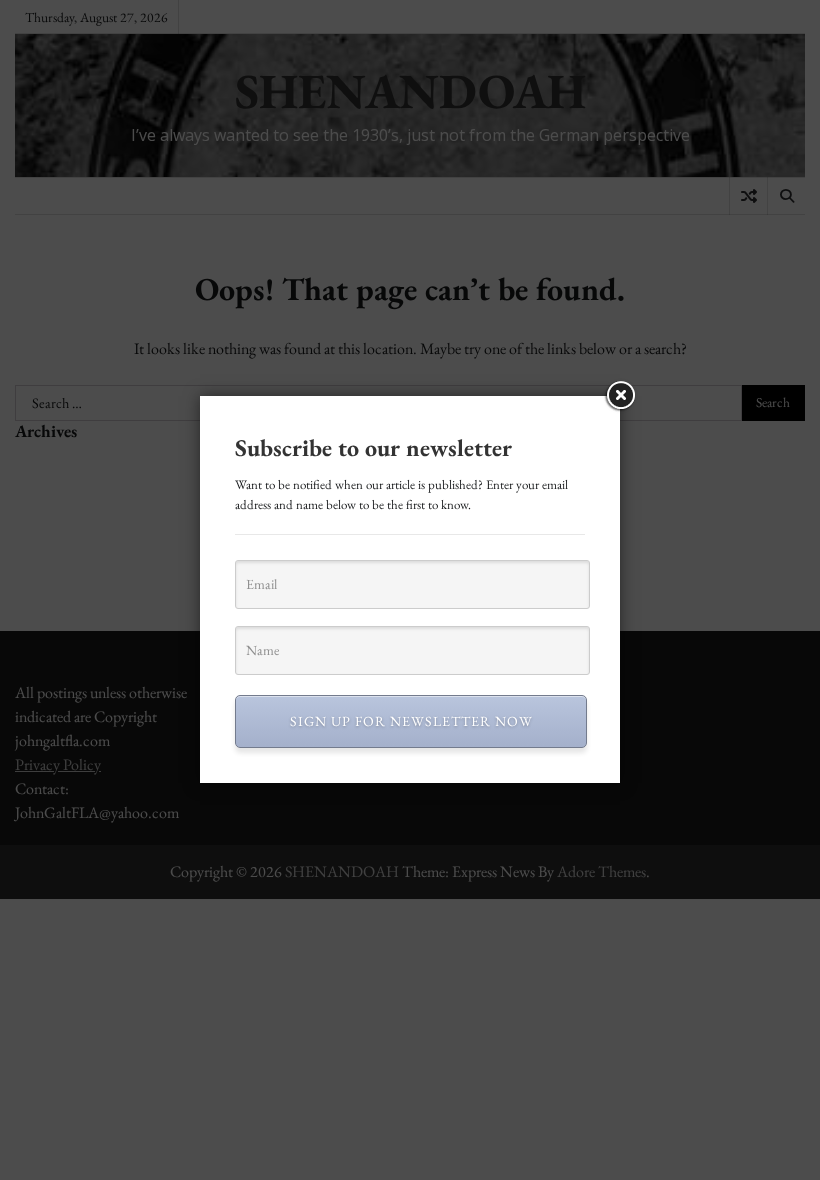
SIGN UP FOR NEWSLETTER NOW (411, 721)
